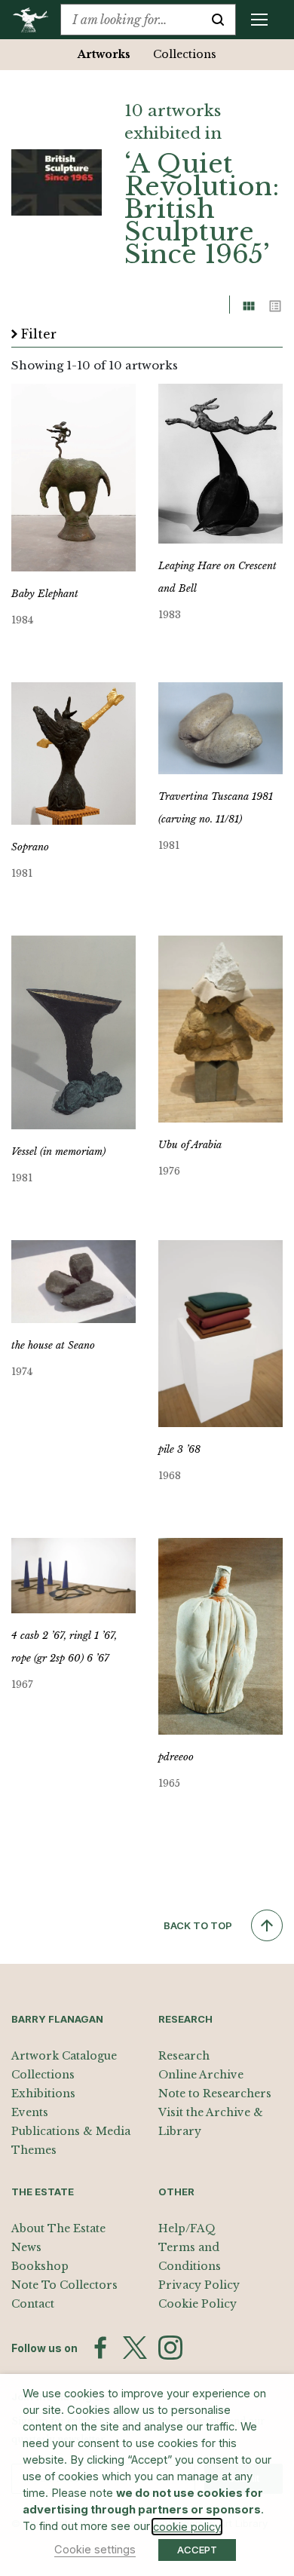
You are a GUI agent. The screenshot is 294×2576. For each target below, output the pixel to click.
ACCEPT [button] (197, 2550)
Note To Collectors (64, 2285)
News (26, 2247)
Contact (33, 2304)
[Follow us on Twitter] (135, 2348)
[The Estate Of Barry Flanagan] (36, 20)
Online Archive (201, 2075)
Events (30, 2112)
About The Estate (58, 2228)
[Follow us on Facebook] (100, 2348)
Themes (34, 2150)
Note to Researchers (215, 2094)
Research (184, 2056)
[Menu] (259, 20)
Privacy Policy (199, 2285)
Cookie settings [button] (95, 2550)
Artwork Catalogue (64, 2056)
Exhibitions (43, 2094)
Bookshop (40, 2266)
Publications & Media (71, 2131)
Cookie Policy (198, 2304)
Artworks (104, 54)
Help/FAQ (187, 2228)
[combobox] (131, 20)
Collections (185, 54)
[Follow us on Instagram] (170, 2348)
